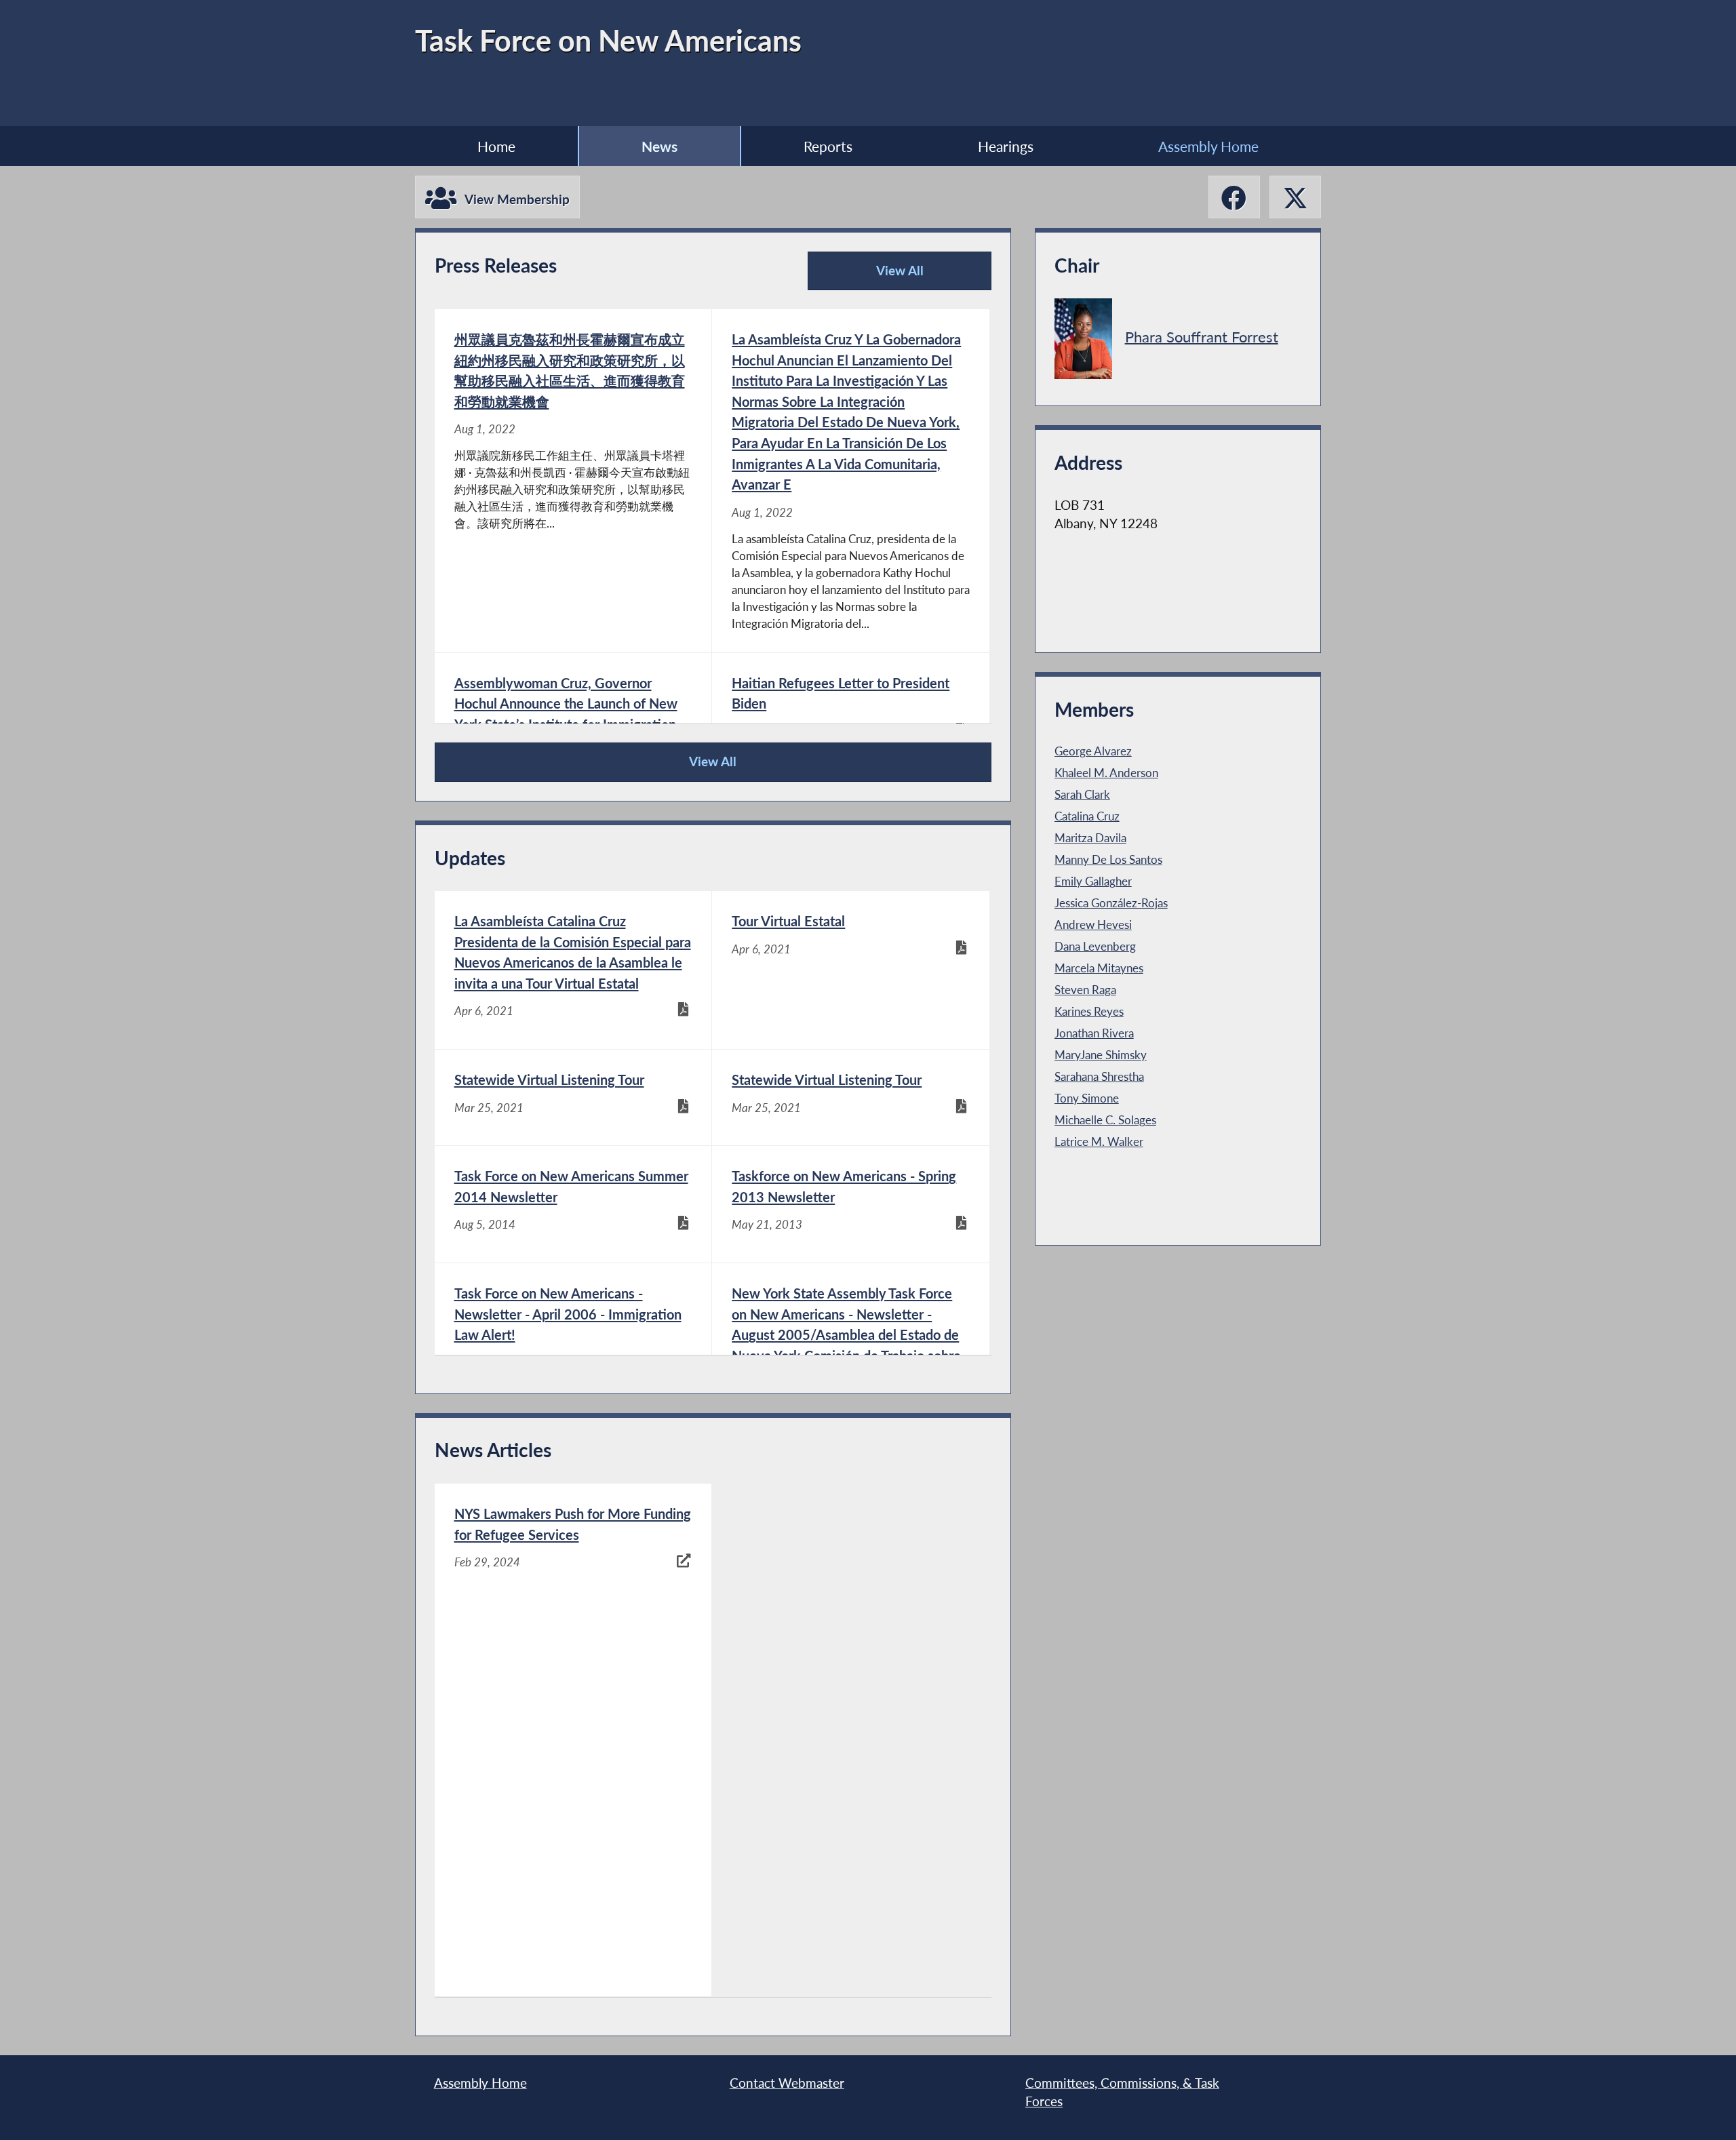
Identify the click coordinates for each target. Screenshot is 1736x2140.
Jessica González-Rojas (1111, 903)
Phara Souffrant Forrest (1202, 336)
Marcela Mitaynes (1099, 968)
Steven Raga (1085, 990)
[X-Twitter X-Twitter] (1295, 197)
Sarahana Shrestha (1099, 1077)
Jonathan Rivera (1094, 1033)
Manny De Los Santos (1108, 860)
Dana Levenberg (1095, 947)
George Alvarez (1093, 751)
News (659, 146)
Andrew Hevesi (1093, 925)
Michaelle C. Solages (1105, 1120)
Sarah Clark (1082, 795)
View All (871, 277)
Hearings (1006, 146)
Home (496, 146)
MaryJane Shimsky (1101, 1055)
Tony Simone (1087, 1098)
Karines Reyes (1089, 1012)
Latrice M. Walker (1099, 1142)
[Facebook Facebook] (1234, 197)
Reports (828, 146)
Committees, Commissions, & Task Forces (1122, 2093)
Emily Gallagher (1093, 881)
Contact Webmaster (787, 2083)
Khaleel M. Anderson (1106, 773)
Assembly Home (1208, 146)
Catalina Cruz (1087, 816)
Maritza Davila (1090, 838)
